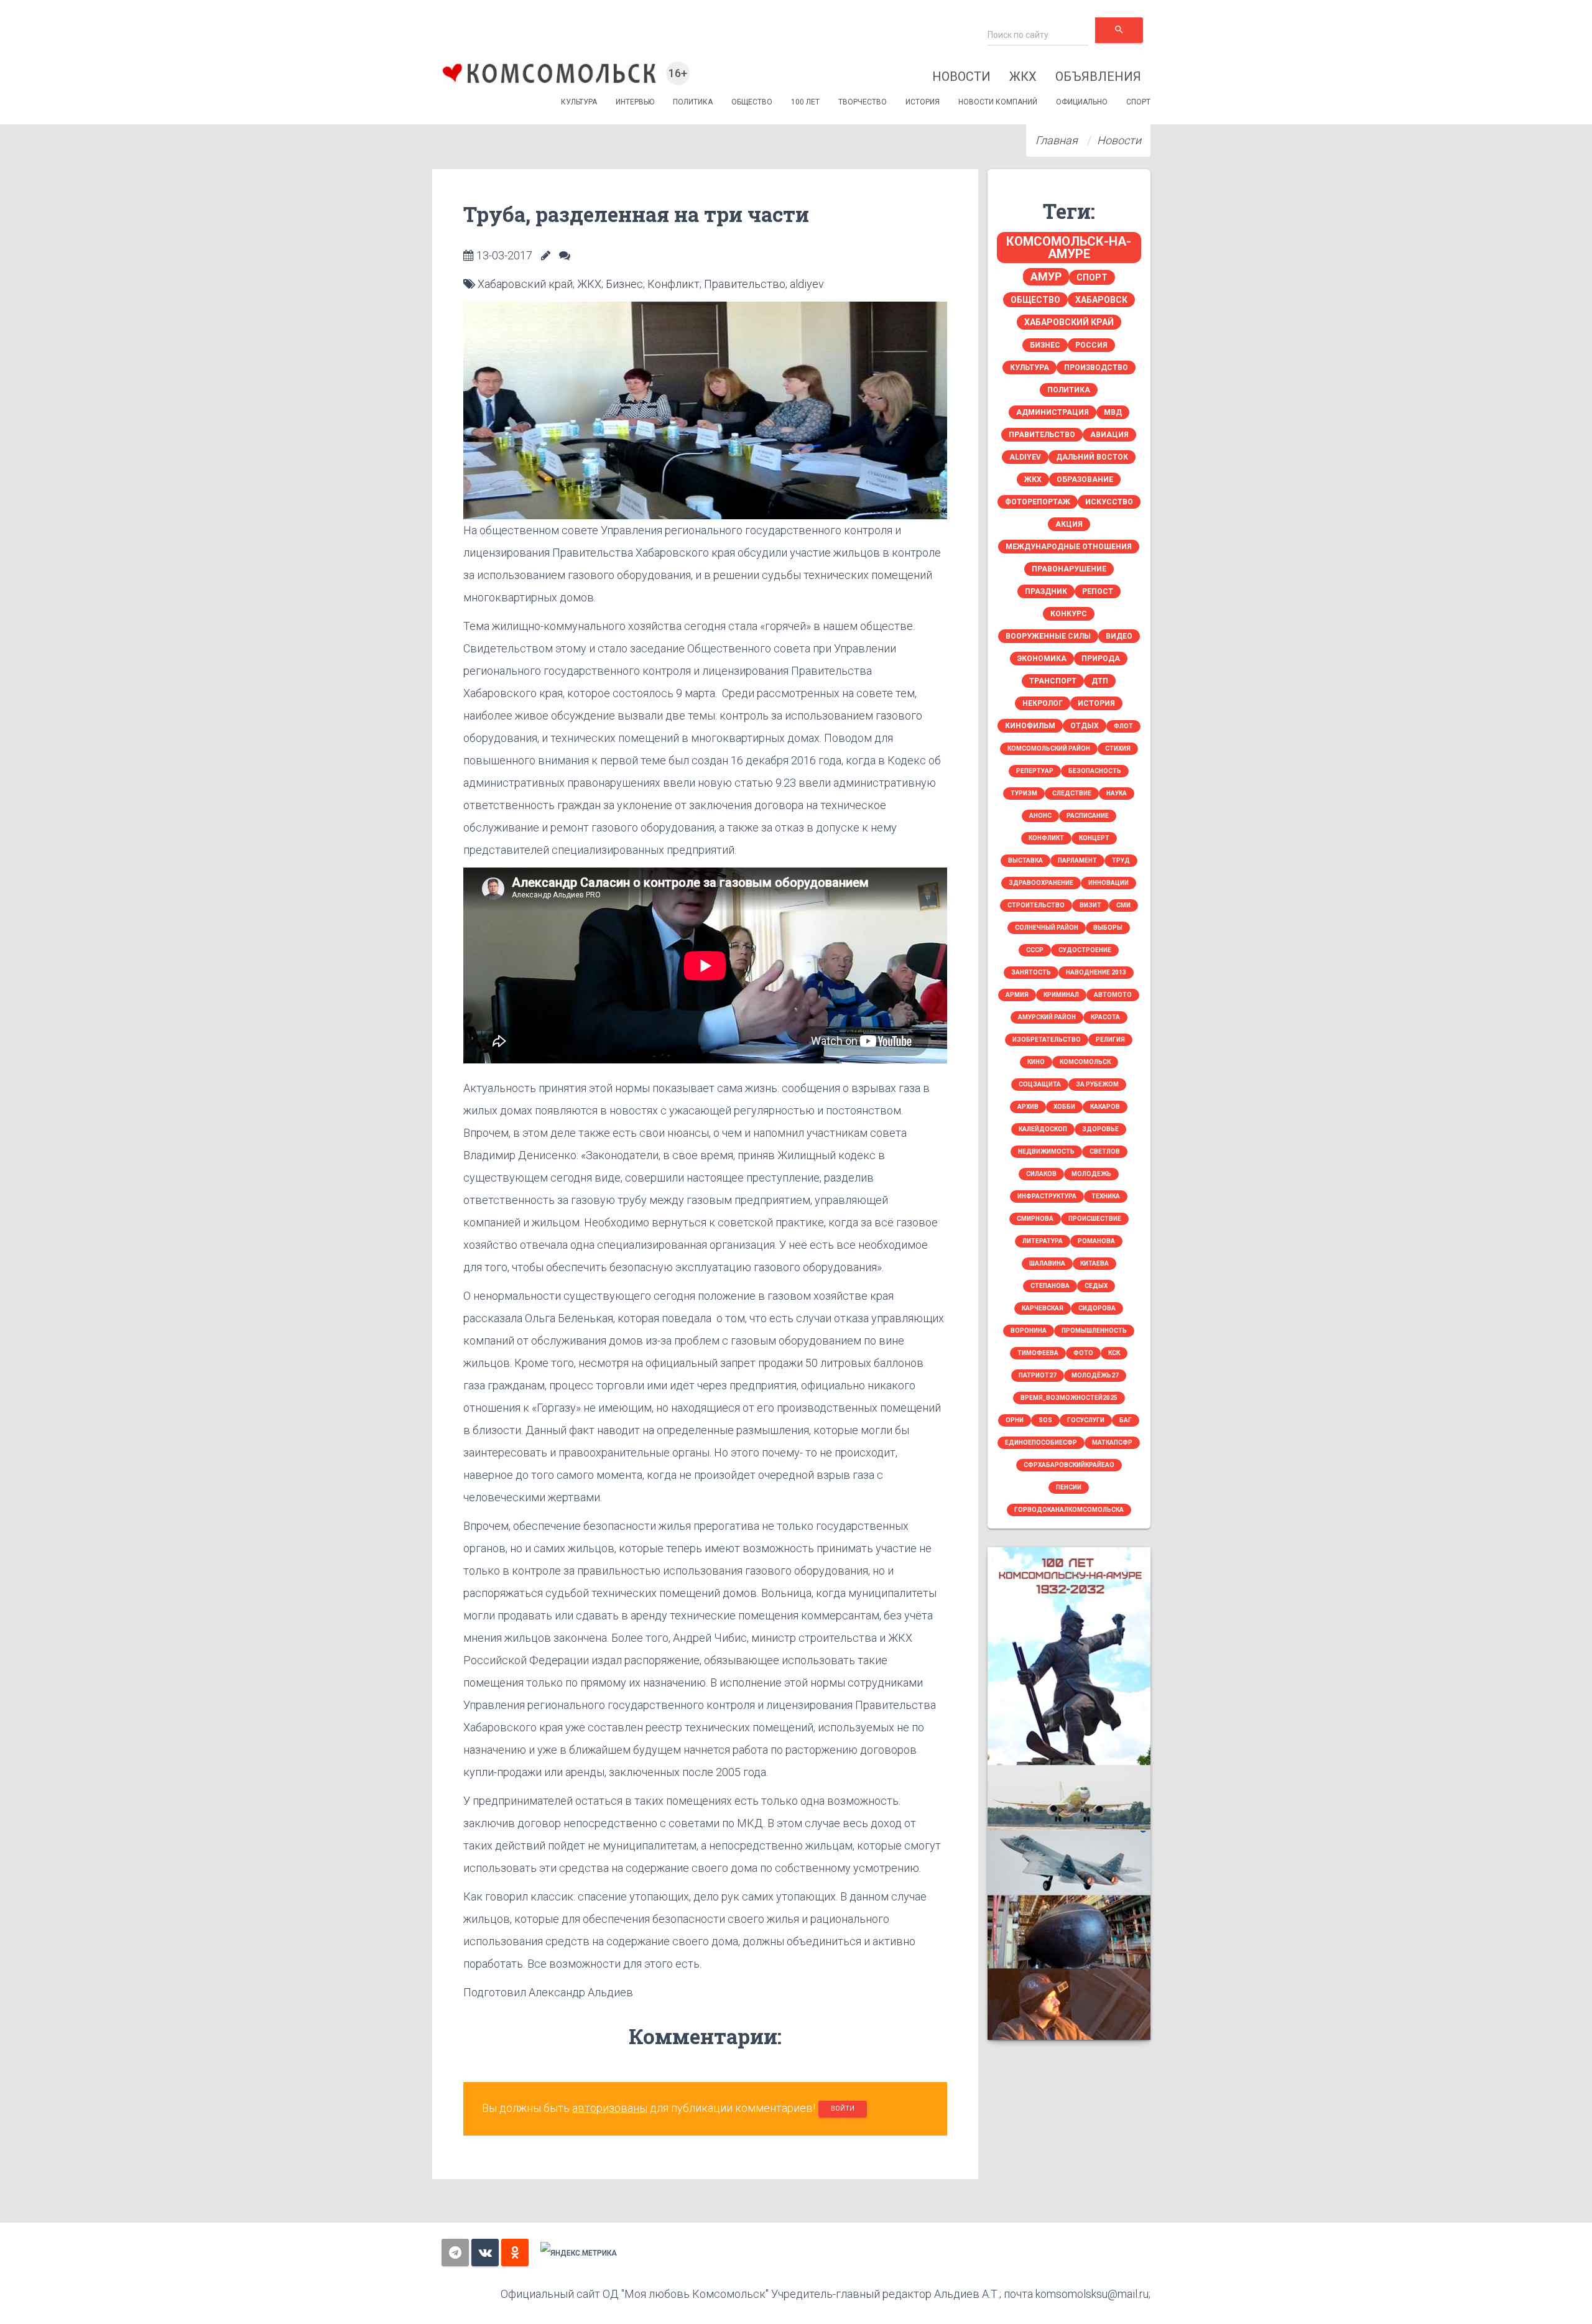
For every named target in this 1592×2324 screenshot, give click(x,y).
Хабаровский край (525, 284)
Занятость (1031, 972)
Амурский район (1047, 1017)
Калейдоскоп (1043, 1129)
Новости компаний (998, 102)
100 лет (805, 102)
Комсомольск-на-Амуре (1069, 248)
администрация (1053, 412)
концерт (1094, 838)
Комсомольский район (1049, 748)
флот (1123, 726)
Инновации (1108, 883)
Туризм (1024, 793)
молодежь (1091, 1174)
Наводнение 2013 (1096, 972)
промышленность (1094, 1331)
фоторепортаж (1038, 502)
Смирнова (1035, 1219)
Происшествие (1095, 1219)
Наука (1117, 793)
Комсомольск (1085, 1062)
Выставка (1025, 860)
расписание (1088, 816)
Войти (843, 2109)
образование (1085, 479)
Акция (1069, 524)
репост (1098, 591)
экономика (1042, 659)
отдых (1085, 726)
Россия (1091, 345)
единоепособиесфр (1041, 1442)
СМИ (1123, 905)
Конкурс (1069, 614)
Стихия (1118, 748)
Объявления (1098, 76)
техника (1106, 1196)
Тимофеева (1038, 1353)
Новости (961, 76)
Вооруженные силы (1048, 636)
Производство (1096, 368)
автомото (1113, 995)
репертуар (1035, 771)
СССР (1035, 950)
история (1096, 703)
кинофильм (1030, 726)
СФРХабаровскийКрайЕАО (1069, 1465)
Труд (1121, 860)
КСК (1114, 1353)
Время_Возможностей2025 (1069, 1398)
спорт (1092, 277)
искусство (1109, 502)
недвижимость (1046, 1151)
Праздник (1046, 591)
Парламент (1077, 860)
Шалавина (1047, 1263)
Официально (1082, 102)
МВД (1113, 412)
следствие (1072, 793)
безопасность (1095, 771)
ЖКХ (1023, 76)
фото (1083, 1353)
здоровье (1100, 1129)
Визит (1090, 905)
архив (1028, 1107)
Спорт (1138, 102)
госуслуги (1086, 1420)
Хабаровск (1101, 300)
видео (1119, 636)
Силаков (1041, 1174)
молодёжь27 (1095, 1375)
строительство (1036, 905)
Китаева (1094, 1263)
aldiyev (807, 284)
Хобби (1064, 1107)
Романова (1096, 1241)
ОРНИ (1015, 1420)
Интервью (635, 102)
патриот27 (1038, 1375)
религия (1110, 1039)
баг (1126, 1420)
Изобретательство (1047, 1039)
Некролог (1043, 703)
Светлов (1105, 1151)
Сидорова (1097, 1308)
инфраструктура (1047, 1196)
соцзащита (1040, 1084)
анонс (1040, 816)
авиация (1109, 435)
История (923, 102)
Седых (1096, 1286)
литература (1043, 1241)
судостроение (1085, 950)
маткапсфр (1112, 1442)
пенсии (1069, 1487)
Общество (752, 102)
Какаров (1105, 1107)
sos (1045, 1420)
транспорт (1053, 681)
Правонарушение (1069, 569)
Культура (579, 102)
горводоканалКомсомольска (1069, 1510)
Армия (1017, 995)
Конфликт (673, 284)
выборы (1108, 928)
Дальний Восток (1092, 457)
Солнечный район (1047, 928)
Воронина (1029, 1331)
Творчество (863, 102)
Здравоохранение (1041, 883)
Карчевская (1043, 1308)
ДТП (1100, 681)
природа (1101, 659)
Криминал (1061, 995)
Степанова (1050, 1286)
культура (1030, 368)
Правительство (745, 284)
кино (1036, 1062)
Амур (1046, 276)
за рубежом (1097, 1084)
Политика (693, 102)
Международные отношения (1069, 547)
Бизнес (624, 284)
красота (1105, 1017)
